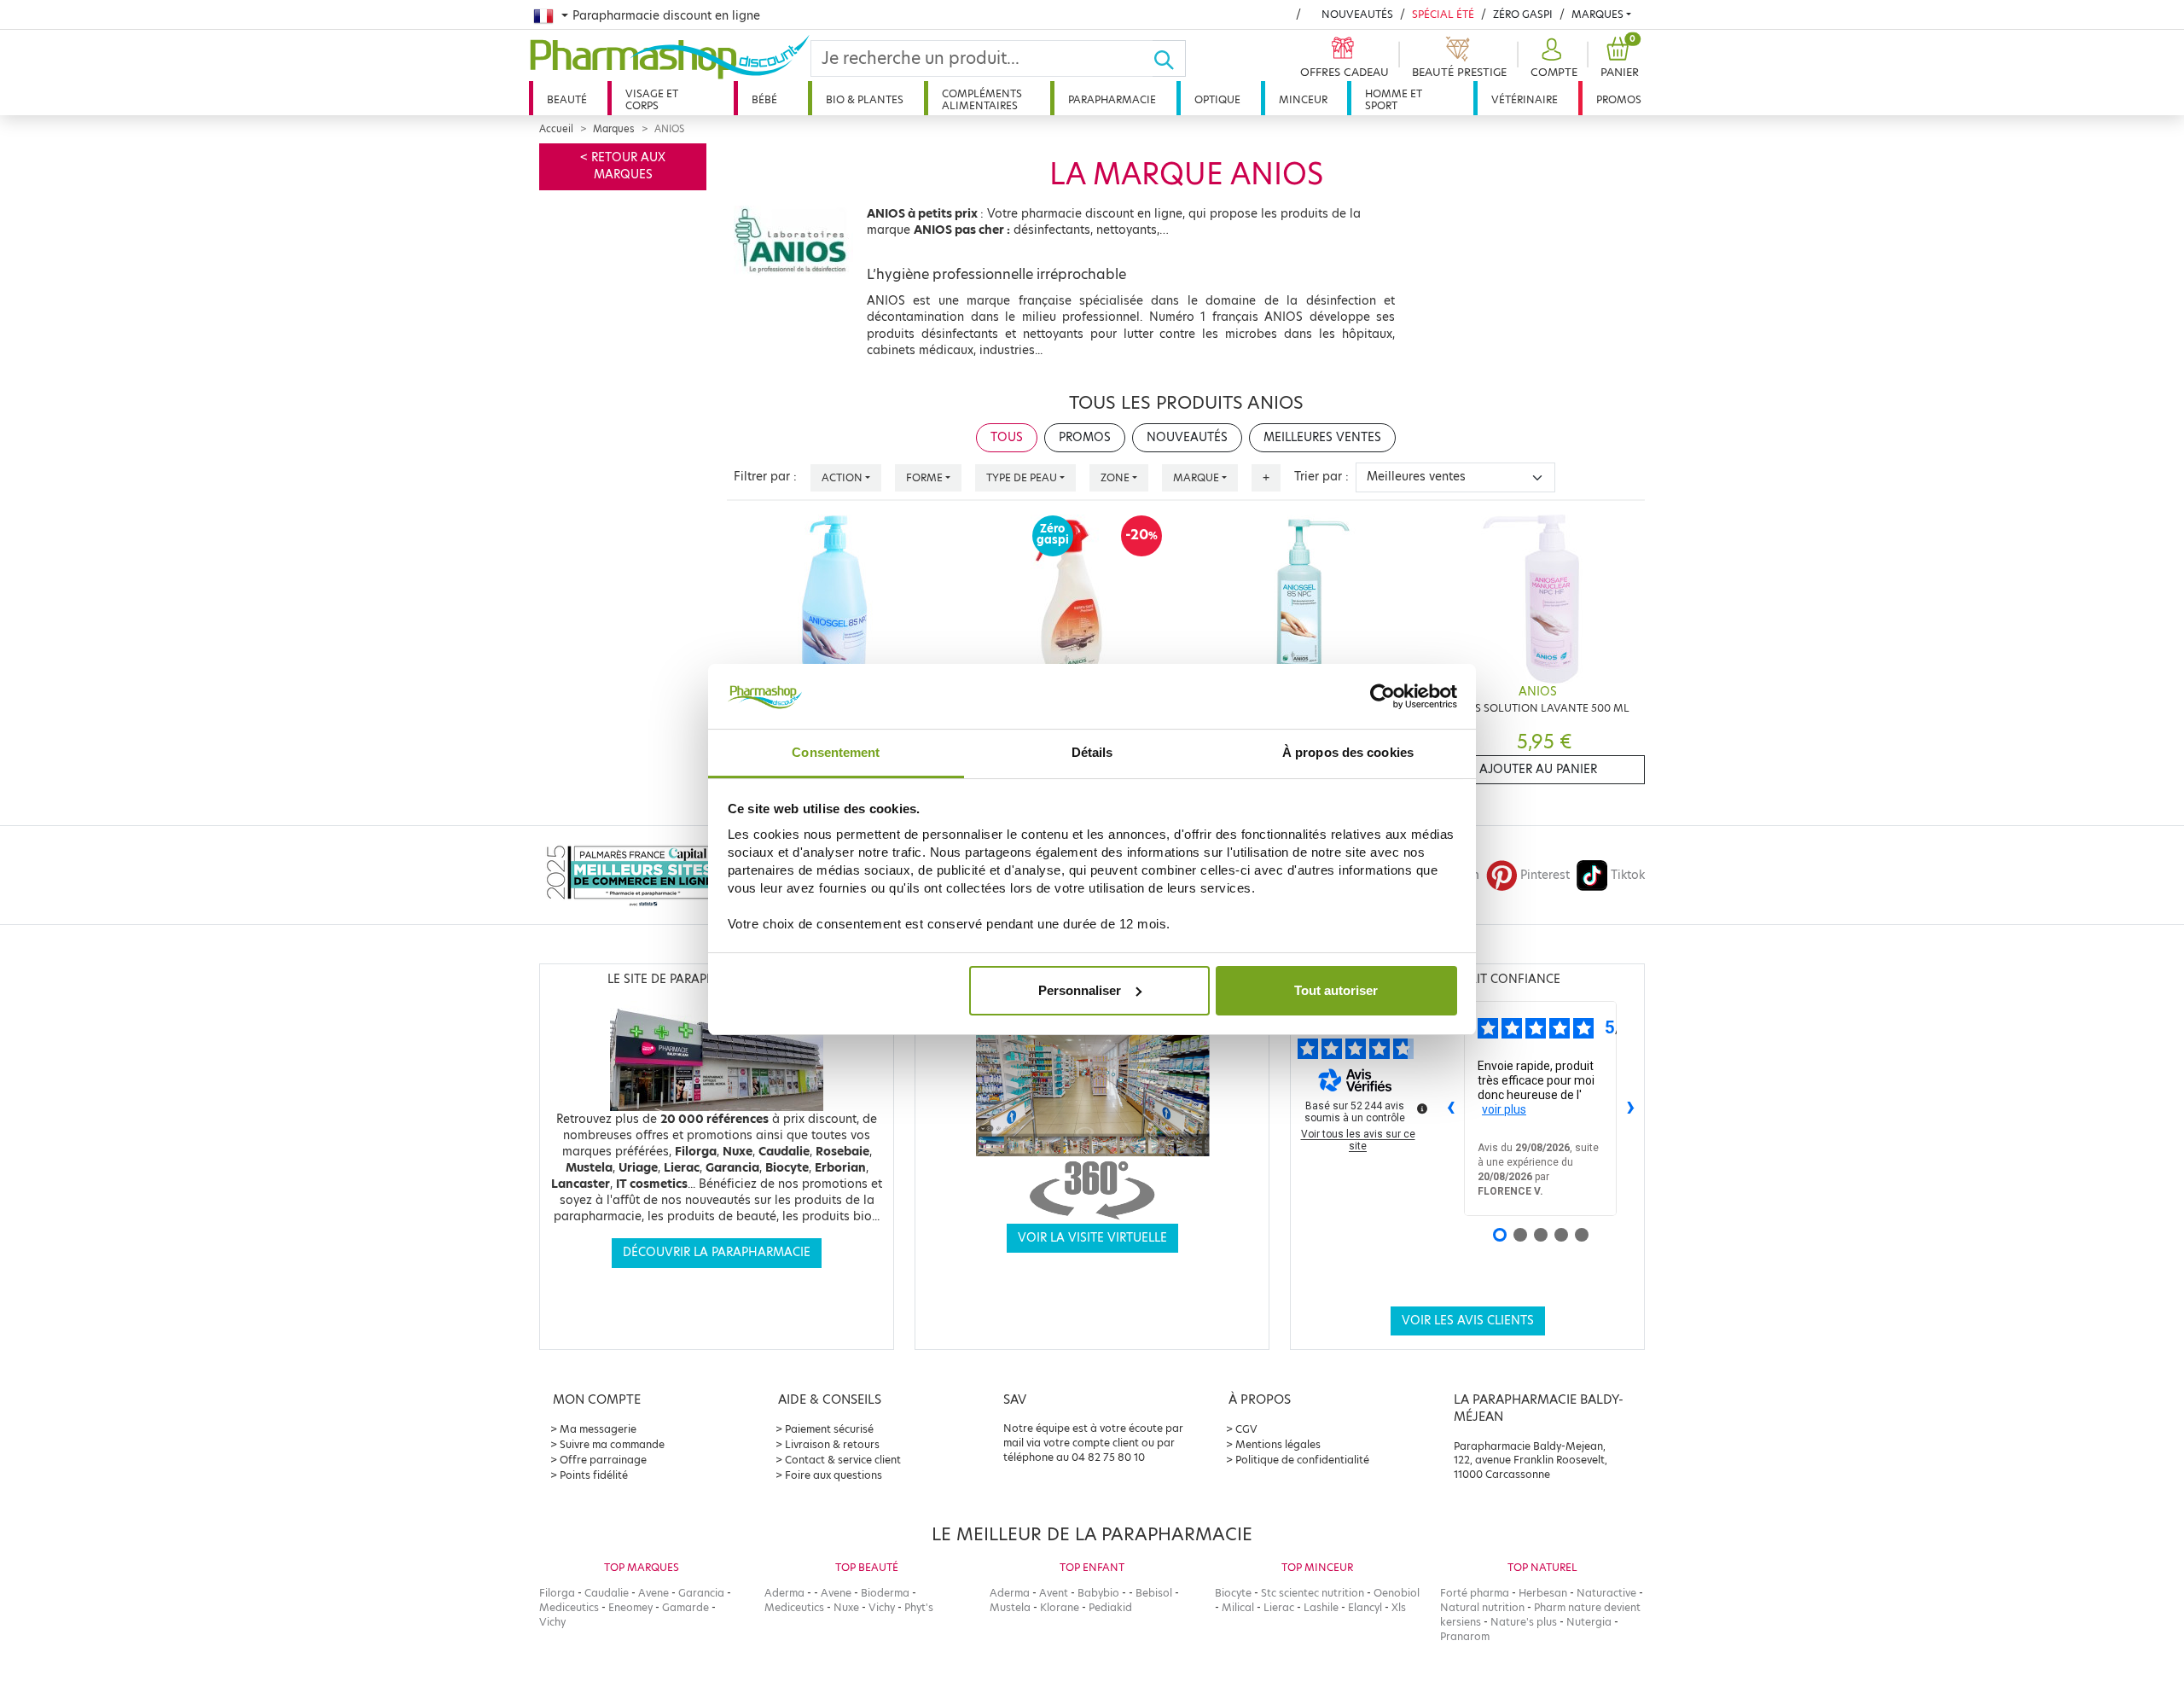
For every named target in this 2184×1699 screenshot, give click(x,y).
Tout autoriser (1336, 990)
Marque (1196, 477)
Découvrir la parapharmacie (717, 1252)
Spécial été (1443, 14)
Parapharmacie (1112, 99)
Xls (1399, 1607)
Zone (1115, 477)
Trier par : (1321, 477)
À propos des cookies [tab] (1348, 752)
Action (842, 477)
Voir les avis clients (1468, 1321)
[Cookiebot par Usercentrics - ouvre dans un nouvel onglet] (1382, 696)
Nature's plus (1524, 1622)
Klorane (1060, 1607)
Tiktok (1628, 875)
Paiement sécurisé (829, 1429)
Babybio (1098, 1593)
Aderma (784, 1593)
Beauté (567, 99)
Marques (1597, 14)
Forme (924, 477)
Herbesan (1543, 1593)
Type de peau (1022, 477)
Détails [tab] (1092, 752)
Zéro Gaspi (1523, 14)
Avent (1054, 1593)
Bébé (764, 99)
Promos (1619, 99)
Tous (1007, 437)
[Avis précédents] (1450, 1108)
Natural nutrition (1482, 1607)
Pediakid (1110, 1607)
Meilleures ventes (1322, 437)
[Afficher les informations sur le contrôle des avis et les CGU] (1422, 1108)
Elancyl (1365, 1607)
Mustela (1010, 1607)
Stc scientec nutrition (1313, 1593)
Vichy (552, 1622)
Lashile (1321, 1607)
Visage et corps (652, 99)
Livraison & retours (832, 1444)
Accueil (556, 129)
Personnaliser (1080, 990)
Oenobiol (1397, 1593)
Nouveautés (1357, 14)
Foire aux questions (834, 1475)
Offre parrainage (603, 1460)
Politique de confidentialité (1302, 1460)
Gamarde (685, 1607)
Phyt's (919, 1607)
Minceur (1303, 99)
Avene (653, 1593)
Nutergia (1589, 1622)
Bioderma (885, 1593)
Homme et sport (1394, 99)
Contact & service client (843, 1460)
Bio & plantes (865, 99)
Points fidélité (594, 1475)
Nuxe (846, 1607)
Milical (1238, 1607)
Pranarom (1465, 1636)
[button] (1552, 58)
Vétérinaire (1525, 99)
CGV (1246, 1429)
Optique (1217, 99)
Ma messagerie (598, 1429)
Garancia (701, 1593)
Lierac (1279, 1607)
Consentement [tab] (836, 752)
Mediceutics (569, 1607)
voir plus (1504, 1109)
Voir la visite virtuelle (1092, 1238)
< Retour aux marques (623, 166)
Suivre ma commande (612, 1444)
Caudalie (607, 1593)
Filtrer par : (765, 477)
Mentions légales (1278, 1444)
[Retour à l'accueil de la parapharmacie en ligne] (670, 57)
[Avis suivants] (1630, 1108)
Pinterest (1545, 875)
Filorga (557, 1593)
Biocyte (1233, 1593)
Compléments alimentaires (982, 99)
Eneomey (630, 1607)
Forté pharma (1475, 1593)
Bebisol (1154, 1593)
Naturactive (1606, 1593)
